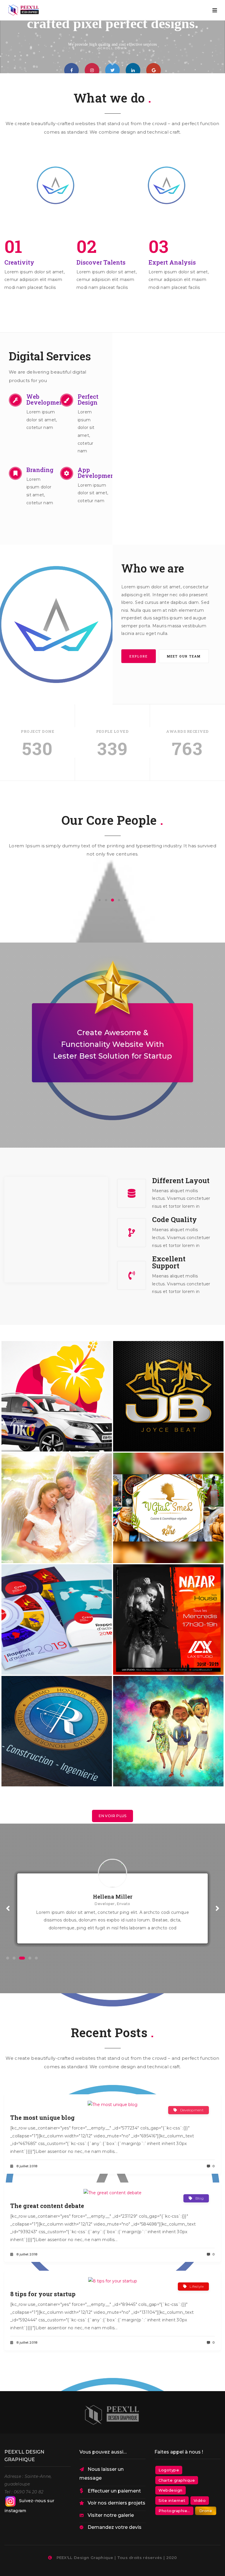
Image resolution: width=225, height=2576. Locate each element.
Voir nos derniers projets (116, 2503)
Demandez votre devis (115, 2527)
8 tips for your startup (43, 2294)
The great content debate (47, 2206)
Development (192, 2110)
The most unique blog (42, 2117)
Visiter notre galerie (111, 2515)
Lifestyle (197, 2286)
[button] (100, 900)
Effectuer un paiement (114, 2491)
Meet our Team (184, 656)
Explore (139, 656)
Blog (200, 2198)
